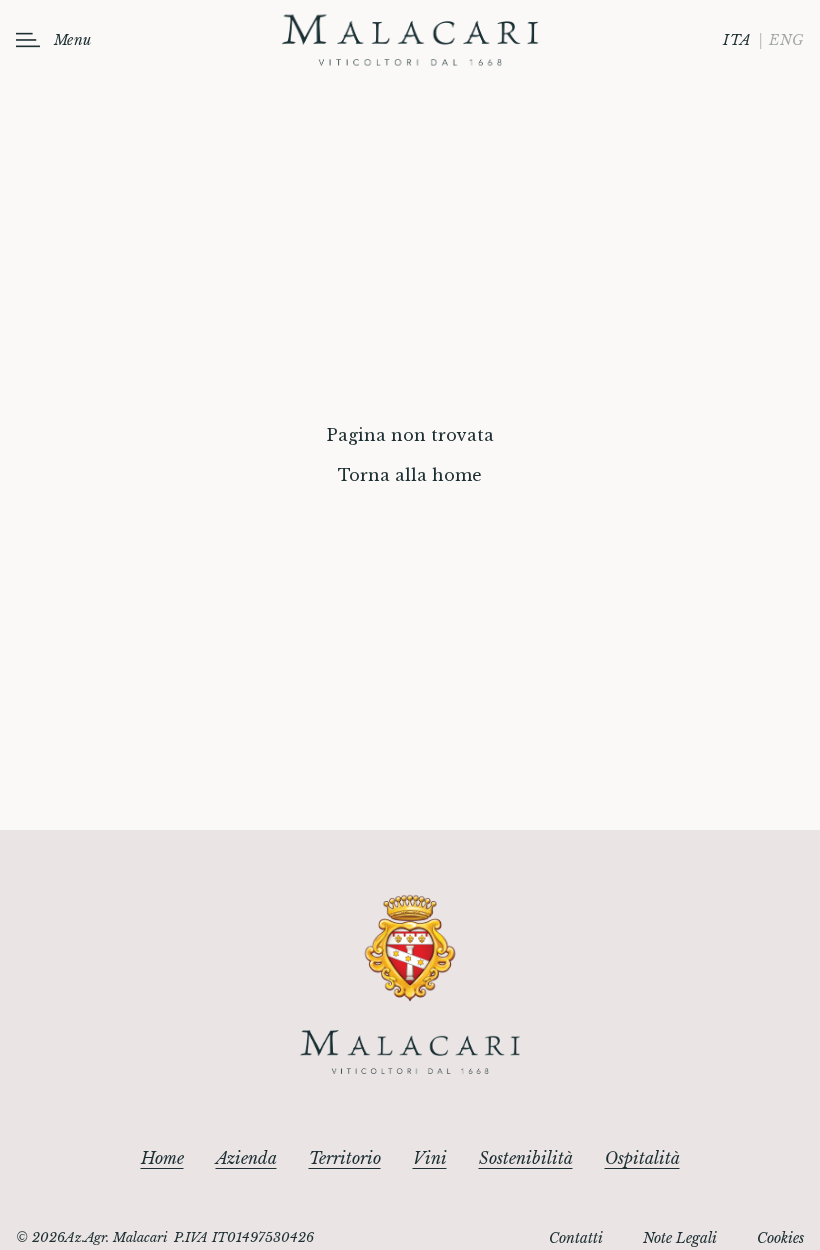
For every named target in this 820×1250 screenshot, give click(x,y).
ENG (786, 40)
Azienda (246, 1158)
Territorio (345, 1158)
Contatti (576, 1238)
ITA (737, 40)
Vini (430, 1158)
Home (162, 1158)
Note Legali (680, 1238)
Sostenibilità (526, 1158)
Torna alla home (410, 475)
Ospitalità (642, 1158)
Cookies (780, 1238)
